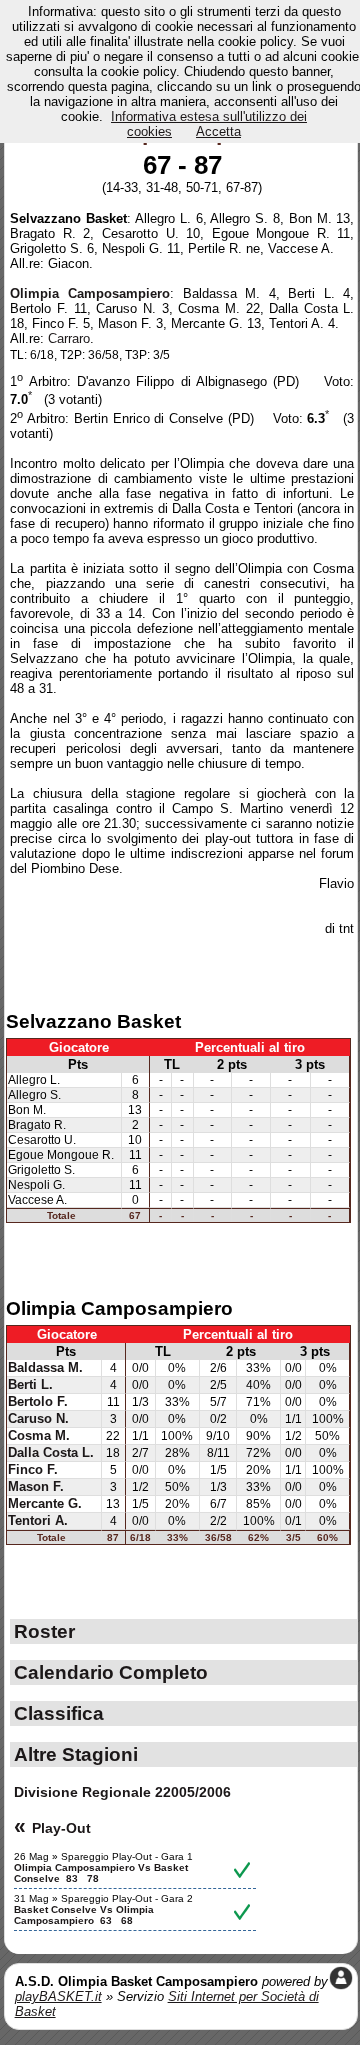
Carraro (69, 338)
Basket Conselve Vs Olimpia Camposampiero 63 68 (84, 1915)
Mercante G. (45, 1504)
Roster (44, 1631)
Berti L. (30, 1385)
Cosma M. (39, 1436)
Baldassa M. (45, 1368)
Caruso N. (38, 1419)
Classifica (59, 1713)
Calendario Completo (111, 1672)
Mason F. (36, 1487)
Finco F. (33, 1470)
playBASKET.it (58, 1996)
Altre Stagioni (76, 1754)
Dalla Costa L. (51, 1453)
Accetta (218, 131)
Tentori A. (38, 1521)
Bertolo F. (38, 1402)
